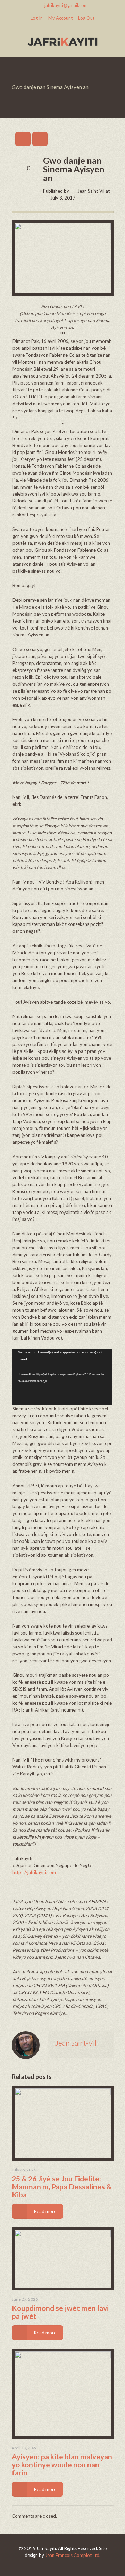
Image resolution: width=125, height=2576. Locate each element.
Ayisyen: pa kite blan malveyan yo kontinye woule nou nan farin (62, 2464)
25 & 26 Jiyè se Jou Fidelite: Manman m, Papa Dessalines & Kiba (62, 2186)
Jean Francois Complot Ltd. (73, 2555)
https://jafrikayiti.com (34, 1872)
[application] (62, 1377)
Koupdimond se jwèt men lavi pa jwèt (60, 2312)
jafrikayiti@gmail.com (66, 5)
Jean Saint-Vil (91, 191)
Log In (37, 18)
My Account (60, 18)
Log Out (86, 18)
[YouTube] (63, 2565)
